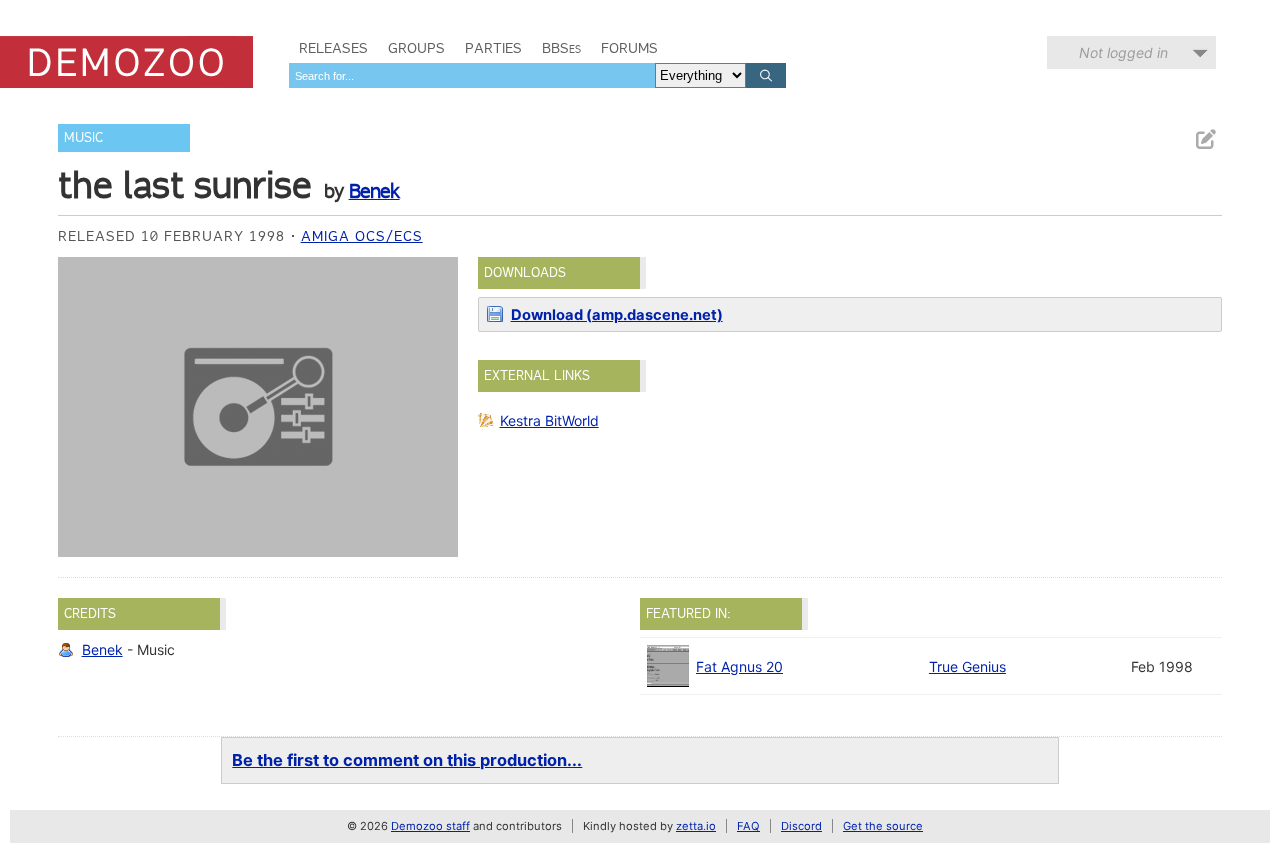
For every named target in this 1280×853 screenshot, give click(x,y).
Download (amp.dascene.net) (617, 315)
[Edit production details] (1205, 139)
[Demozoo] (126, 62)
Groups (416, 48)
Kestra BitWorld (549, 420)
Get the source (883, 826)
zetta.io (696, 826)
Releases (333, 48)
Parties (493, 48)
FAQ (748, 826)
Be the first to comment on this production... (407, 760)
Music (83, 137)
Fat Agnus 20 (739, 666)
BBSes (561, 48)
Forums (629, 48)
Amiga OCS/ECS (362, 236)
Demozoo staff (430, 826)
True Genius (967, 666)
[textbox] (472, 75)
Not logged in (1123, 52)
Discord (801, 826)
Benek (374, 191)
